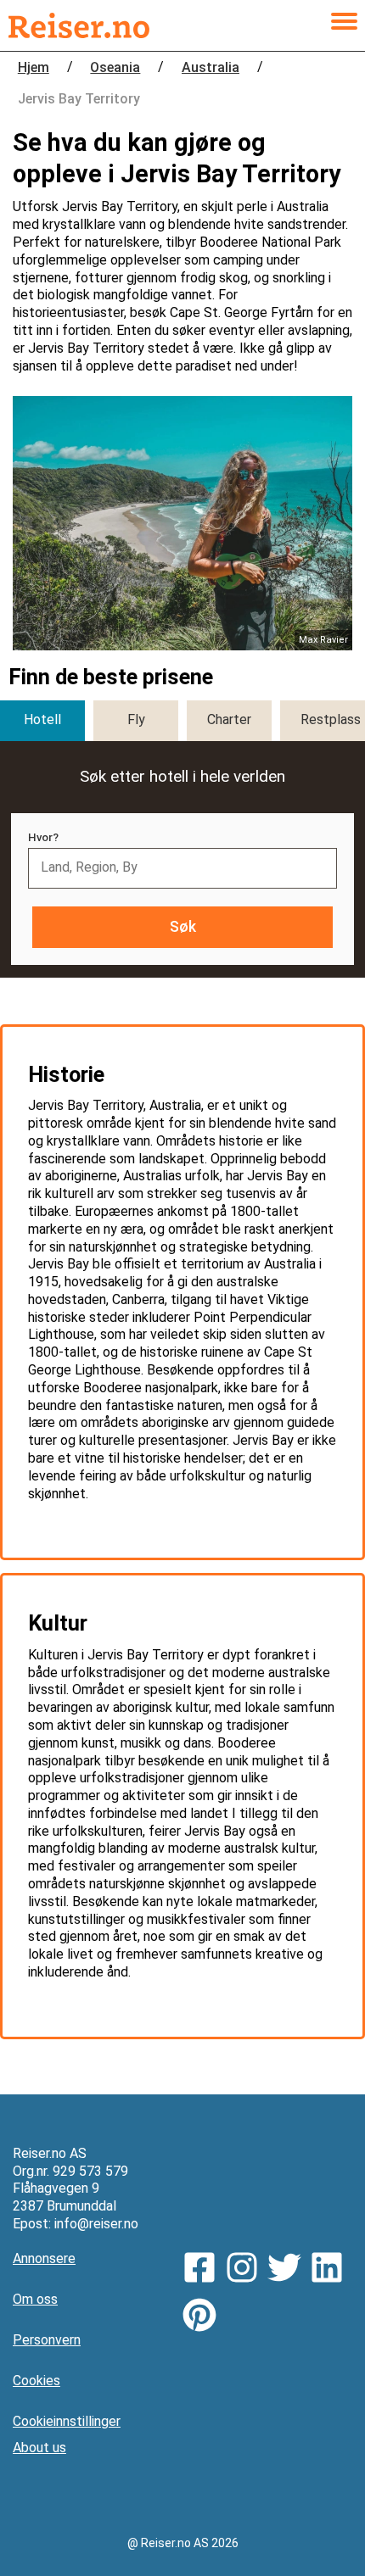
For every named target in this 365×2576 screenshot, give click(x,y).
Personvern (47, 2340)
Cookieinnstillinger (67, 2421)
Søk (183, 927)
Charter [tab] (229, 719)
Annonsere (44, 2258)
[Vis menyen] (344, 25)
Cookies (36, 2381)
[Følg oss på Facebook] (204, 2270)
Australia (211, 67)
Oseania (115, 67)
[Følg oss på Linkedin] (331, 2270)
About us (39, 2448)
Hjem (34, 67)
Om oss (35, 2299)
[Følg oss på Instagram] (246, 2270)
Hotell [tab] (42, 719)
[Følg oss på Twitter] (289, 2270)
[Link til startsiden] (79, 25)
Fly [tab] (136, 719)
